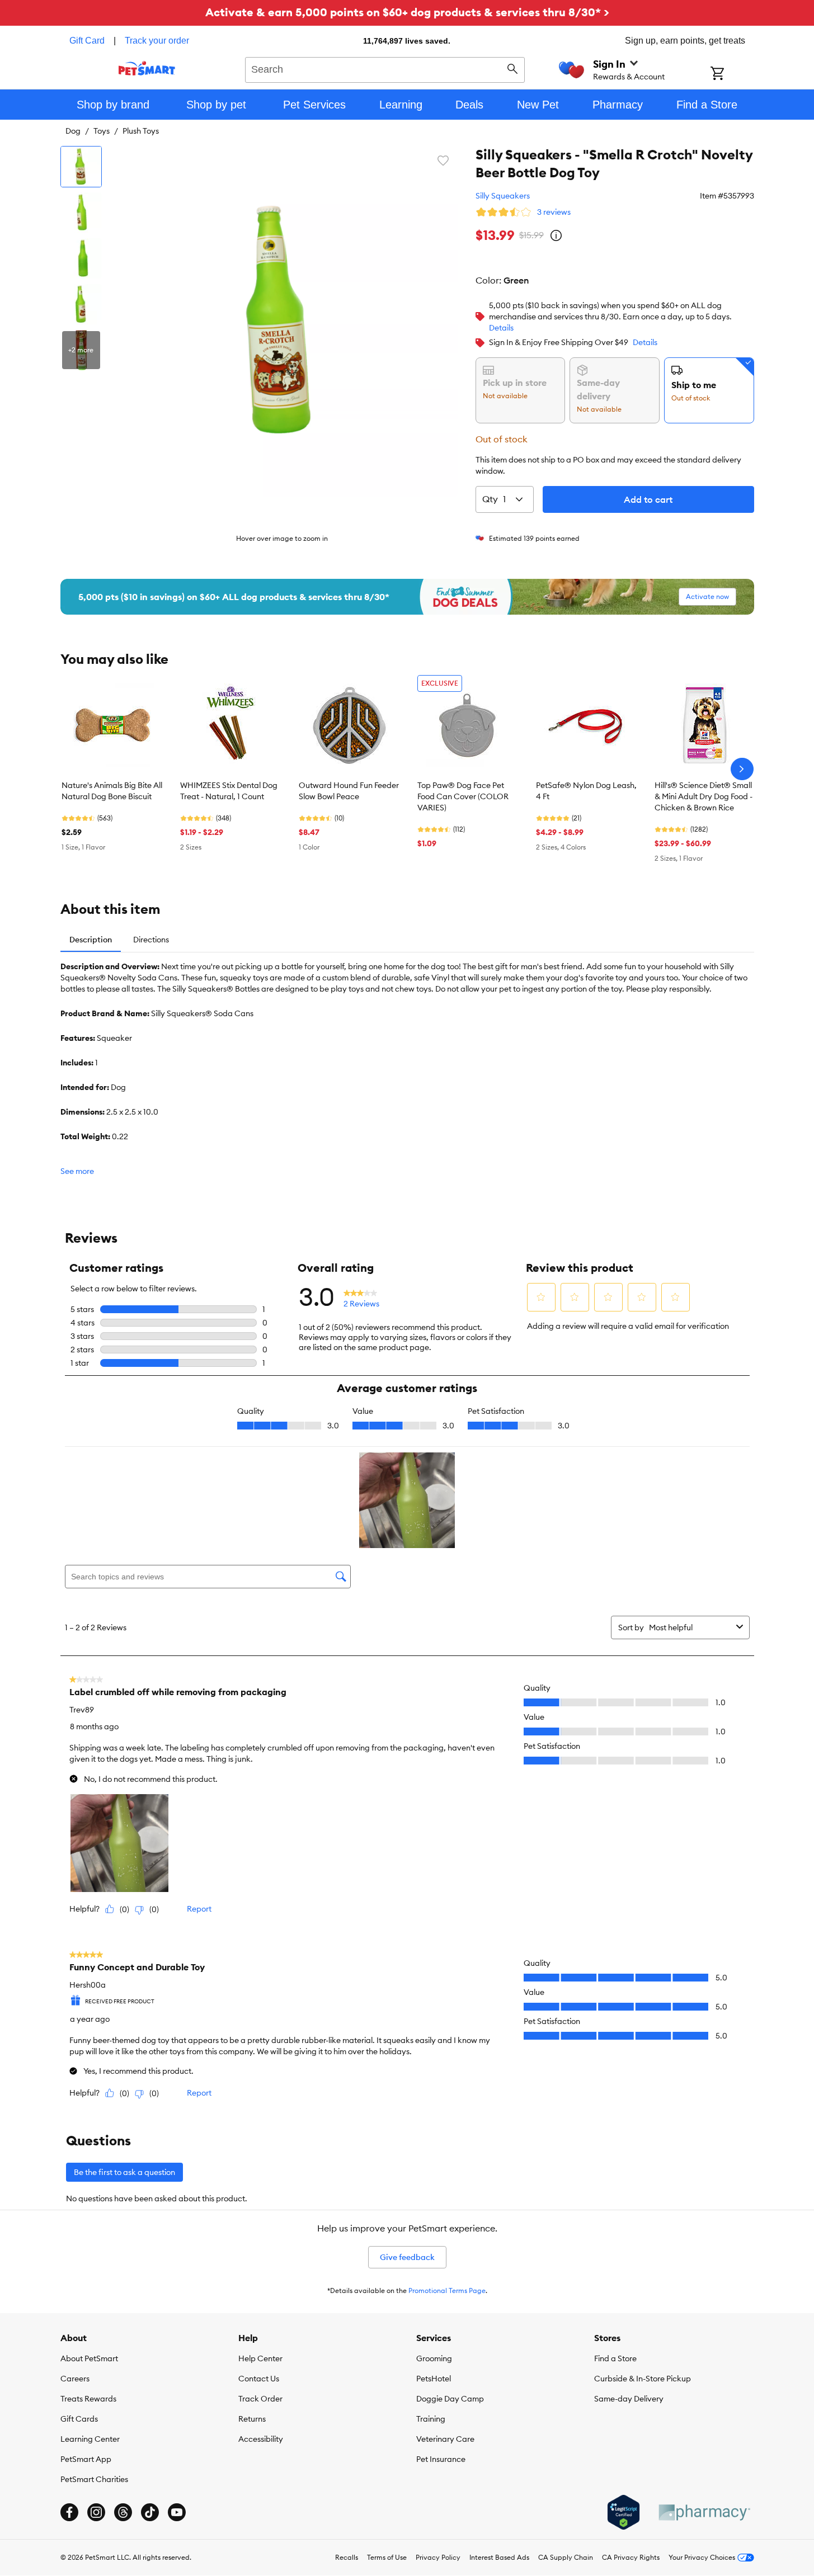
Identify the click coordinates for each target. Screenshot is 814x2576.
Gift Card (87, 41)
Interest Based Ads (499, 2557)
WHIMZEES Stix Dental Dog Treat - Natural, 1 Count (229, 791)
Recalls (347, 2557)
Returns (252, 2419)
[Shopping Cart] (732, 74)
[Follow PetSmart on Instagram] (96, 2512)
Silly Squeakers (503, 196)
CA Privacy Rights (631, 2557)
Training (431, 2419)
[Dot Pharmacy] (704, 2513)
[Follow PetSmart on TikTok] (150, 2512)
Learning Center (90, 2439)
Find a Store (615, 2358)
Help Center (260, 2358)
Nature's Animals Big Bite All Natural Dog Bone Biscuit (112, 791)
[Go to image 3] (81, 258)
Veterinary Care (445, 2439)
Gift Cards (79, 2419)
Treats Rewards (88, 2399)
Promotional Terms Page (447, 2290)
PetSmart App (86, 2459)
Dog (73, 131)
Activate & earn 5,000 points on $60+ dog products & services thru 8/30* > (407, 12)
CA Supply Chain (566, 2557)
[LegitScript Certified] (624, 2512)
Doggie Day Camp (450, 2399)
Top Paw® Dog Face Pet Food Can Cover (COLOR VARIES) (463, 796)
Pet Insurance (441, 2459)
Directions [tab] (151, 940)
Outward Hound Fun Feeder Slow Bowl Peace (349, 791)
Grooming (434, 2358)
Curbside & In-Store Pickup (643, 2379)
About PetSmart (89, 2358)
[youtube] (177, 2512)
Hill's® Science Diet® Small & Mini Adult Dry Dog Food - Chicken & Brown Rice (704, 796)
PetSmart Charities (94, 2479)
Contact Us (259, 2379)
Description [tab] (91, 940)
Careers (75, 2379)
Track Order (260, 2399)
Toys (102, 131)
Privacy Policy (438, 2557)
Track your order (157, 41)
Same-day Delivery (629, 2399)
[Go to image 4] (81, 304)
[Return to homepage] (147, 68)
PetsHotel (434, 2379)
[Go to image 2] (81, 213)
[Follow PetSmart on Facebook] (69, 2512)
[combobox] (385, 68)
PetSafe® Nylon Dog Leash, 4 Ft (586, 791)
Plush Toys (141, 131)
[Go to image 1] (81, 167)
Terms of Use (387, 2557)
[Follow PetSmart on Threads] (123, 2512)
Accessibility (261, 2439)
